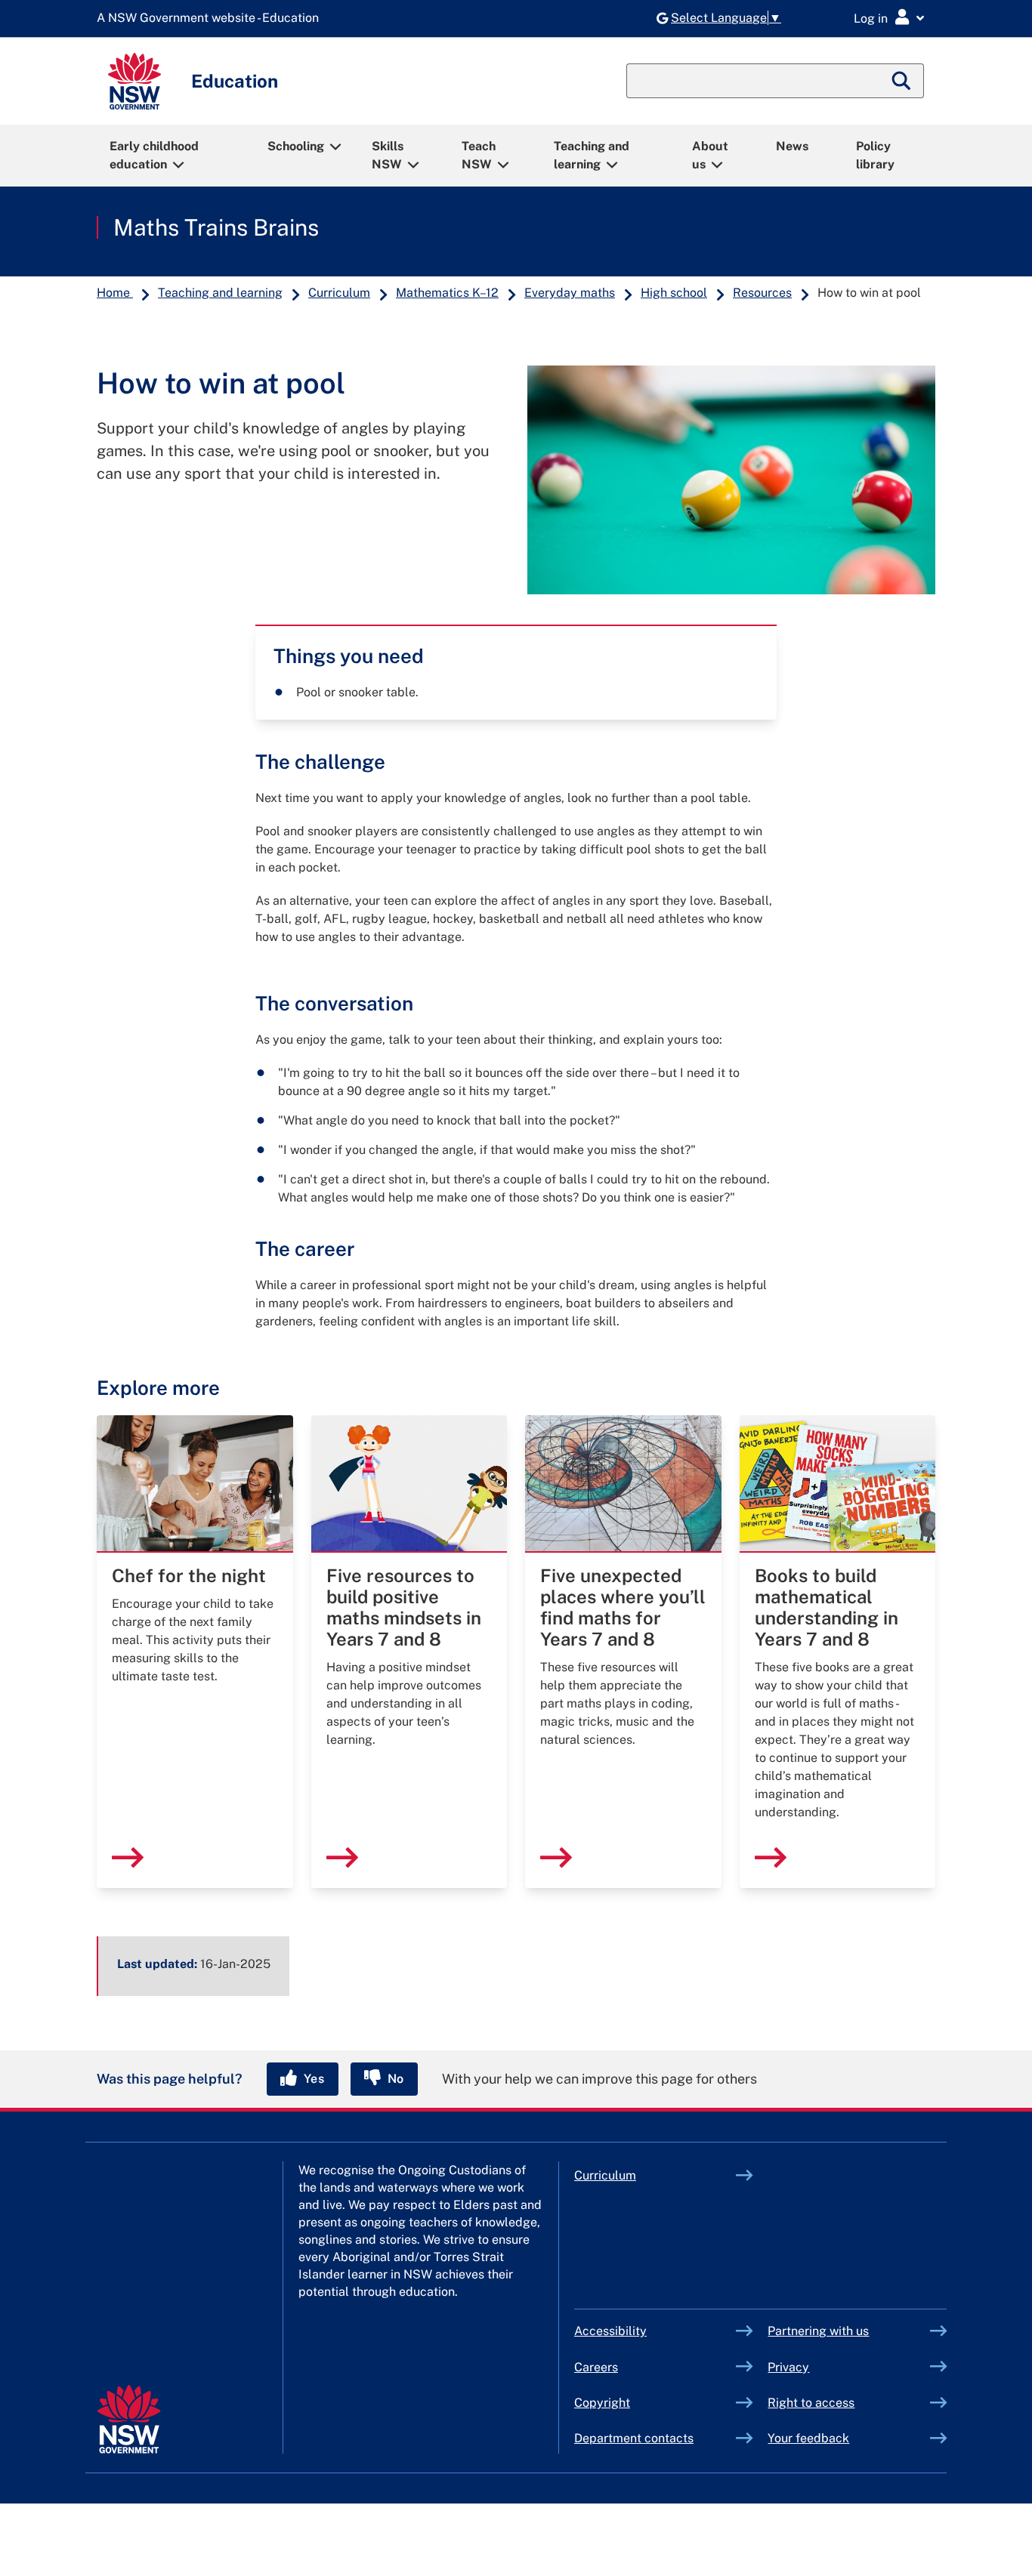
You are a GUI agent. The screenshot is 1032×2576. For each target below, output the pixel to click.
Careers (596, 2367)
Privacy (788, 2367)
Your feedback (808, 2438)
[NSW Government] (129, 2419)
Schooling (296, 146)
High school (674, 293)
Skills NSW (388, 155)
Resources (762, 293)
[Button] (119, 524)
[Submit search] (902, 81)
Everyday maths (570, 293)
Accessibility (610, 2331)
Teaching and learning (592, 155)
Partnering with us (818, 2331)
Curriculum (339, 293)
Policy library (875, 155)
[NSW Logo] (134, 81)
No (394, 2079)
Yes (312, 2079)
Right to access (811, 2403)
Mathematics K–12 (447, 293)
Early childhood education (154, 155)
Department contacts (634, 2438)
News (792, 146)
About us (710, 155)
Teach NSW (479, 155)
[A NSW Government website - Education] (212, 19)
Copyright (602, 2403)
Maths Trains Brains (216, 227)
